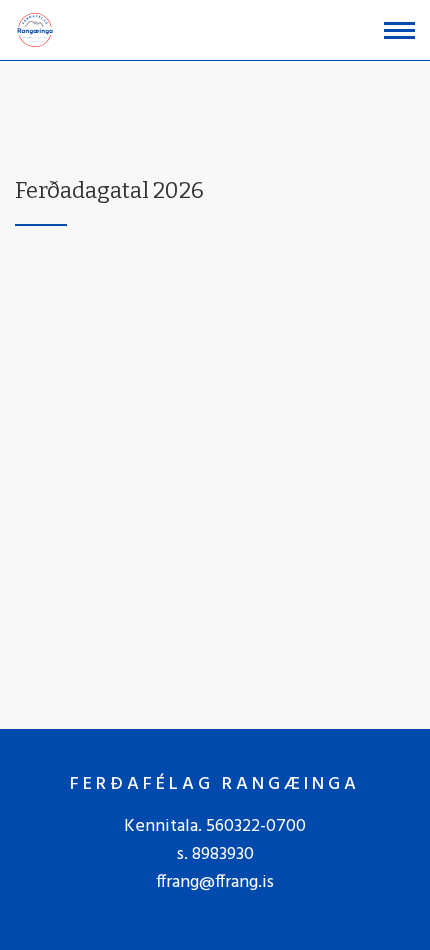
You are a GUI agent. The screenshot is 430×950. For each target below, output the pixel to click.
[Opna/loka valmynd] (399, 30)
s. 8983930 (215, 854)
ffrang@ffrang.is (215, 882)
